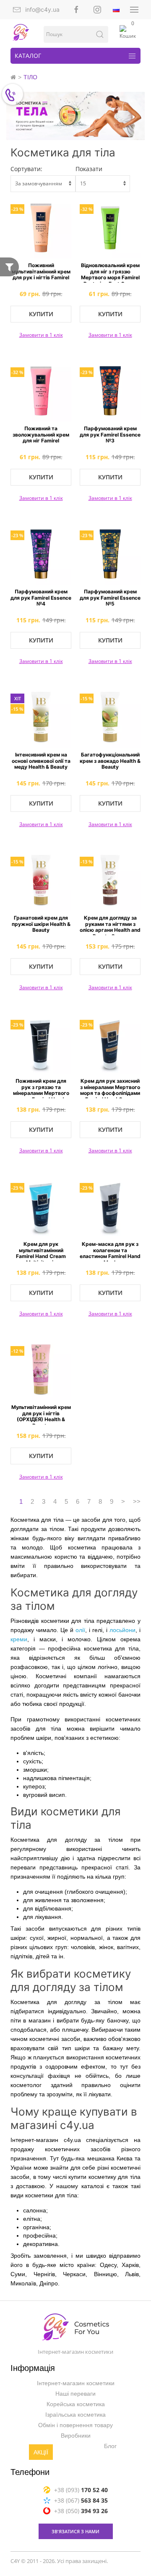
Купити (41, 314)
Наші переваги (75, 2394)
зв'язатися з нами (75, 2531)
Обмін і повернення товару (75, 2425)
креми (19, 1639)
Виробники (76, 2436)
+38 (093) (81, 2490)
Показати (89, 169)
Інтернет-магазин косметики (76, 2384)
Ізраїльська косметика (75, 2415)
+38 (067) (81, 2500)
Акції (41, 2453)
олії (80, 1630)
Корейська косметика (76, 2404)
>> (137, 1501)
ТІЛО (30, 77)
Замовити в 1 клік (41, 335)
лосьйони (122, 1630)
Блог (110, 2446)
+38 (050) (81, 2511)
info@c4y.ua (42, 9)
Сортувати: (26, 169)
